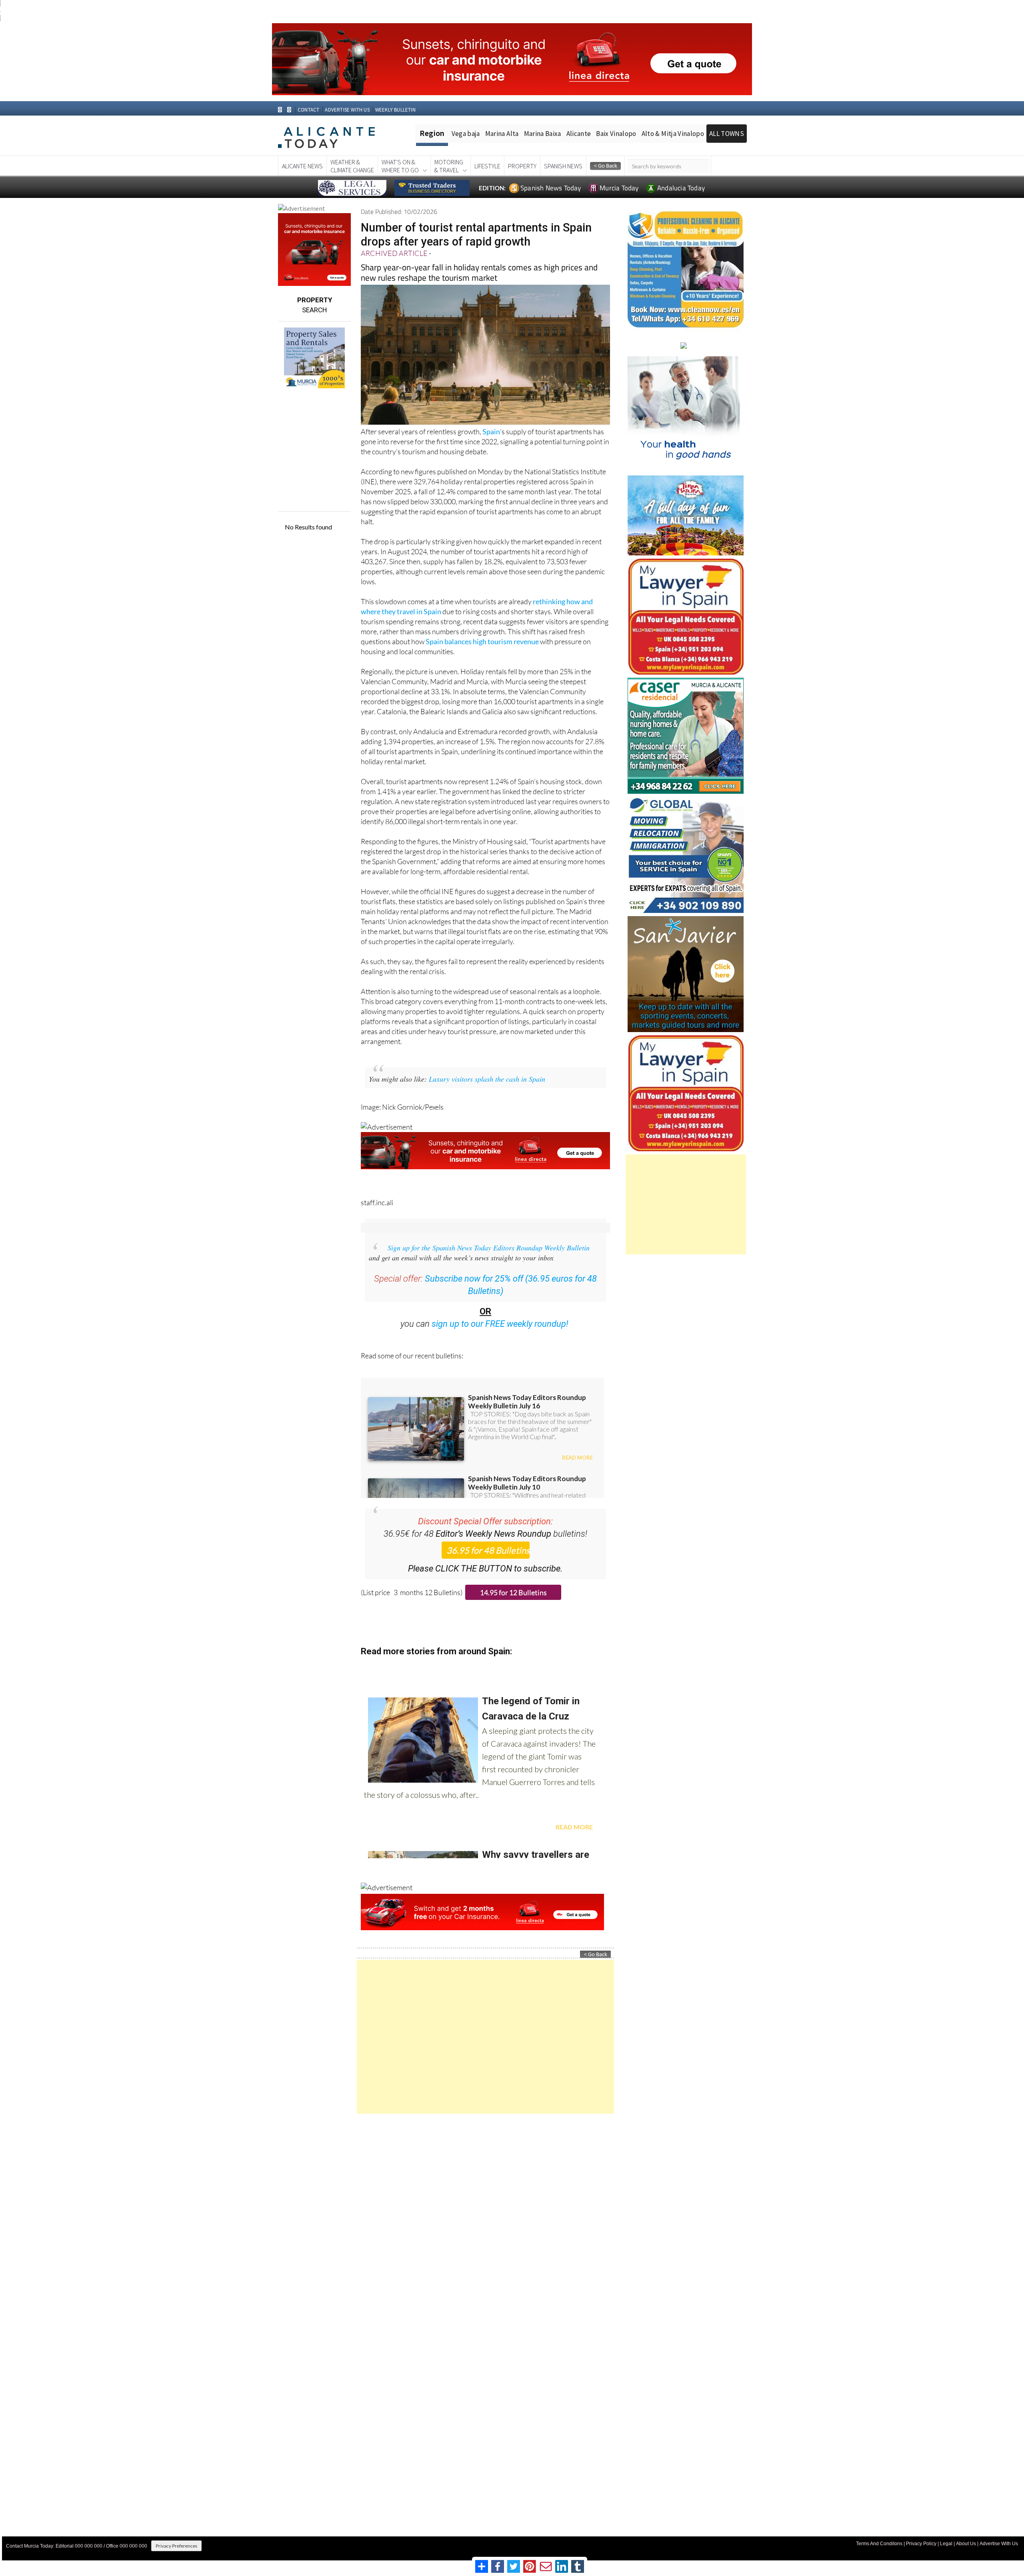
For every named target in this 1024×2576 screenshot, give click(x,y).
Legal (946, 2544)
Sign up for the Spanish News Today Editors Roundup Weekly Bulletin (489, 1248)
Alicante (579, 134)
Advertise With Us (999, 2544)
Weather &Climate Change (352, 166)
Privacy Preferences (176, 2546)
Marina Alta (502, 134)
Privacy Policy (921, 2544)
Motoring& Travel (449, 166)
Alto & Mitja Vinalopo (673, 134)
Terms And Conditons (879, 2544)
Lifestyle (487, 166)
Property (522, 166)
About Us (966, 2544)
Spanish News (563, 166)
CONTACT (308, 110)
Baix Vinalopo (616, 134)
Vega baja (466, 134)
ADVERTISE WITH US (347, 110)
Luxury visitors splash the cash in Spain (487, 1079)
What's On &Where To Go (400, 166)
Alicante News (302, 166)
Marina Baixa (543, 134)
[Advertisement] (485, 2037)
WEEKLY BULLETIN (395, 110)
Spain (491, 431)
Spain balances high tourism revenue (482, 641)
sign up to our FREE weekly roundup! (500, 1324)
